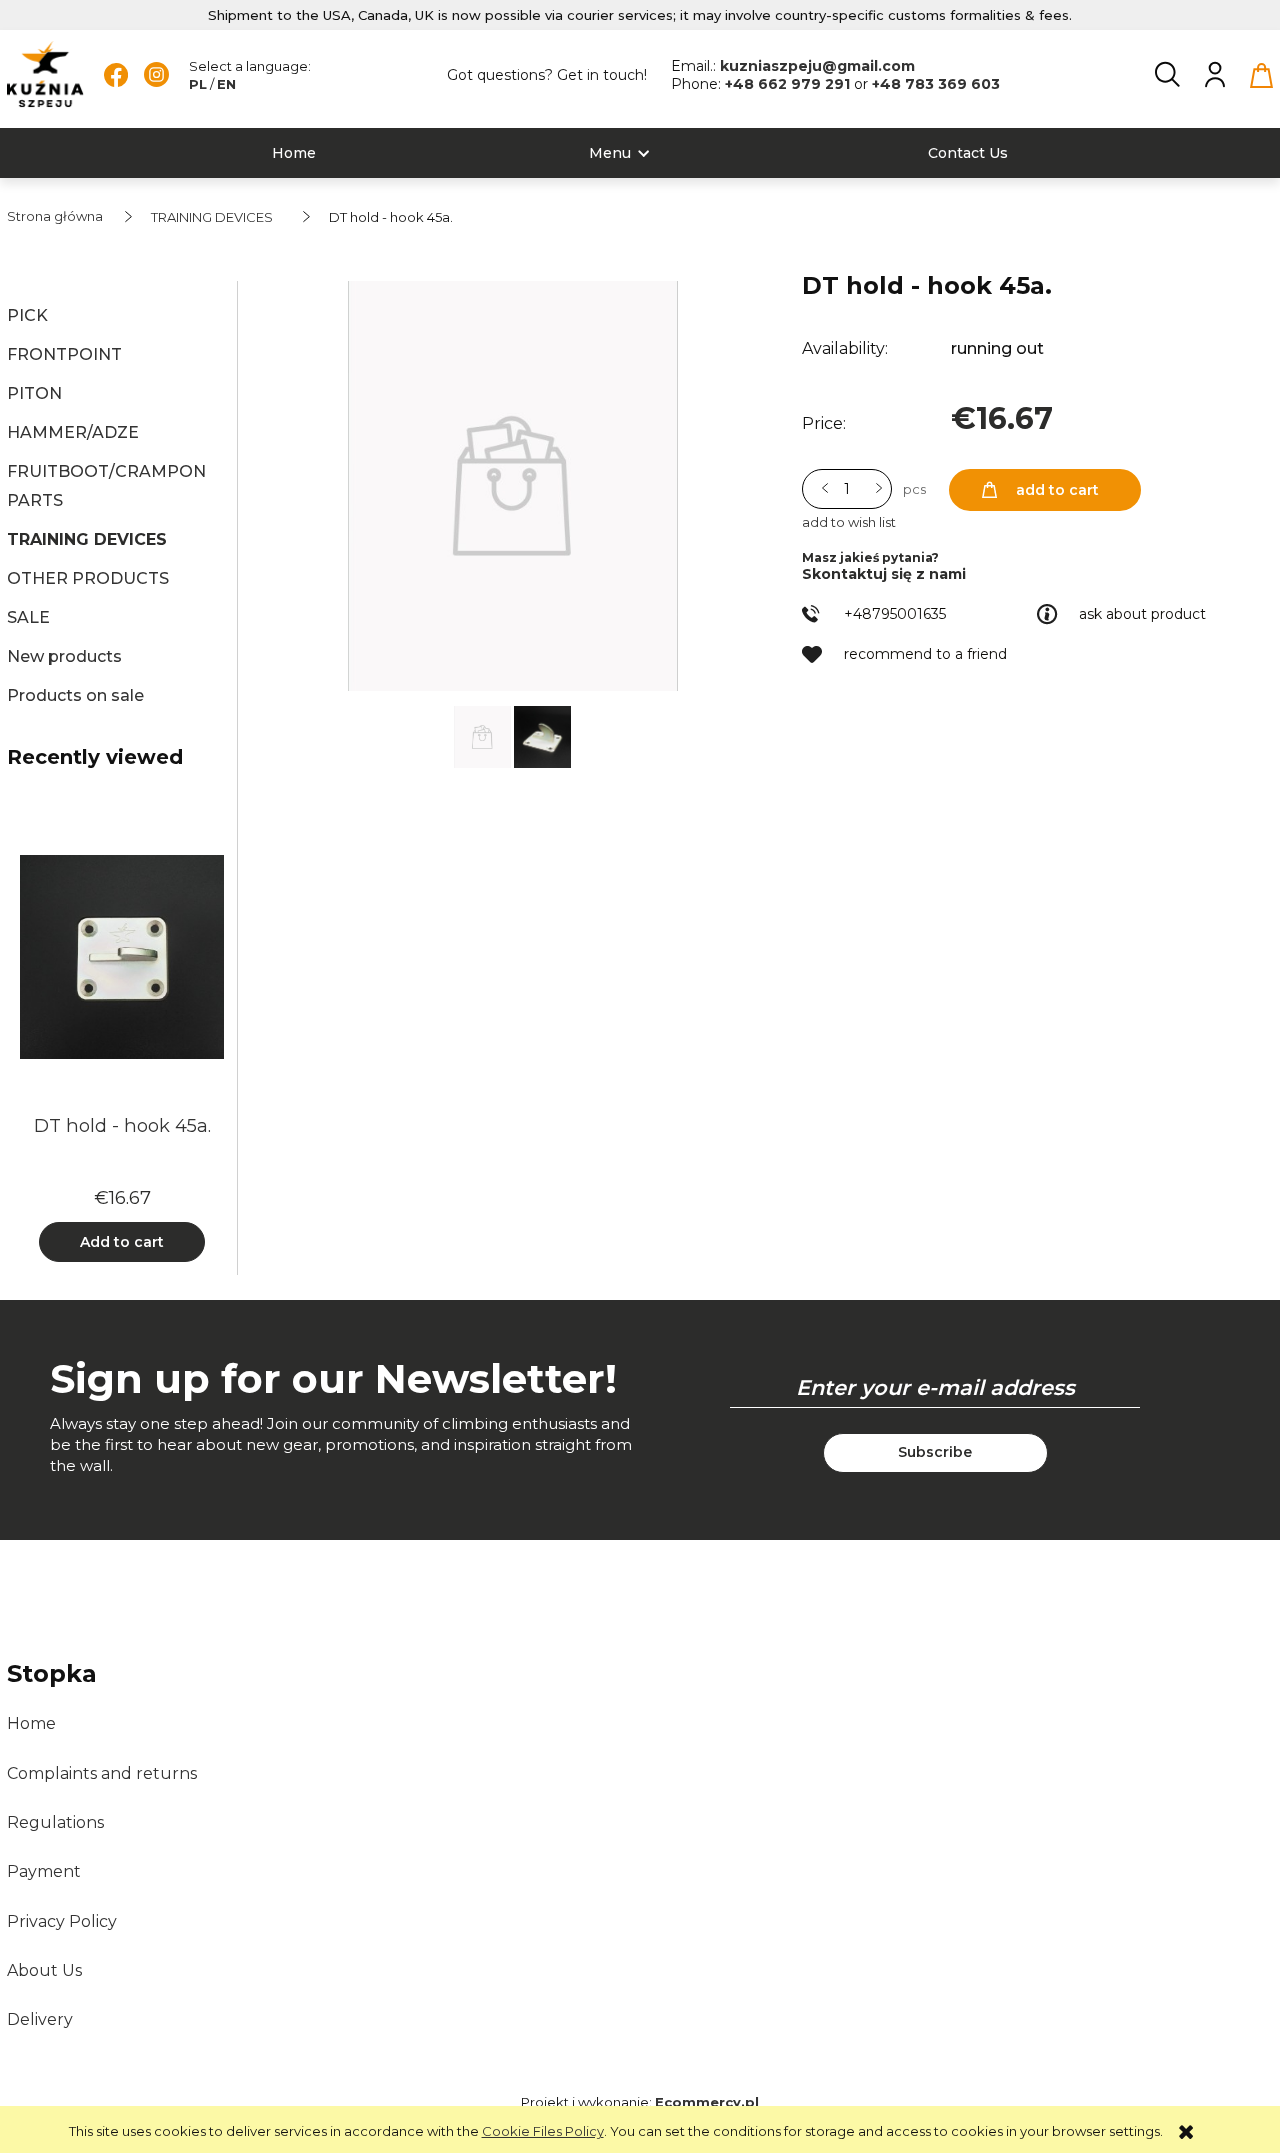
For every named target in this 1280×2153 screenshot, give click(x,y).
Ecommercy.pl (707, 2102)
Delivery (40, 2019)
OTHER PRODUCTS (88, 578)
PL (198, 84)
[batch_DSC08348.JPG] (484, 735)
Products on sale (75, 695)
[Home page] (45, 74)
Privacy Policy (62, 1921)
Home (31, 1723)
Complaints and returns (102, 1773)
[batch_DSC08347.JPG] (542, 735)
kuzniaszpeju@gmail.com (817, 66)
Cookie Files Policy (543, 2131)
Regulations (55, 1822)
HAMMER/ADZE (73, 432)
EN (226, 84)
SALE (28, 617)
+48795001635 (895, 614)
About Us (44, 1970)
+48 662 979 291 (789, 84)
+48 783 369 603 (936, 84)
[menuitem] (294, 153)
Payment (44, 1871)
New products (64, 656)
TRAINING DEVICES (87, 539)
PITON (34, 393)
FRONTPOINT (64, 354)
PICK (27, 315)
